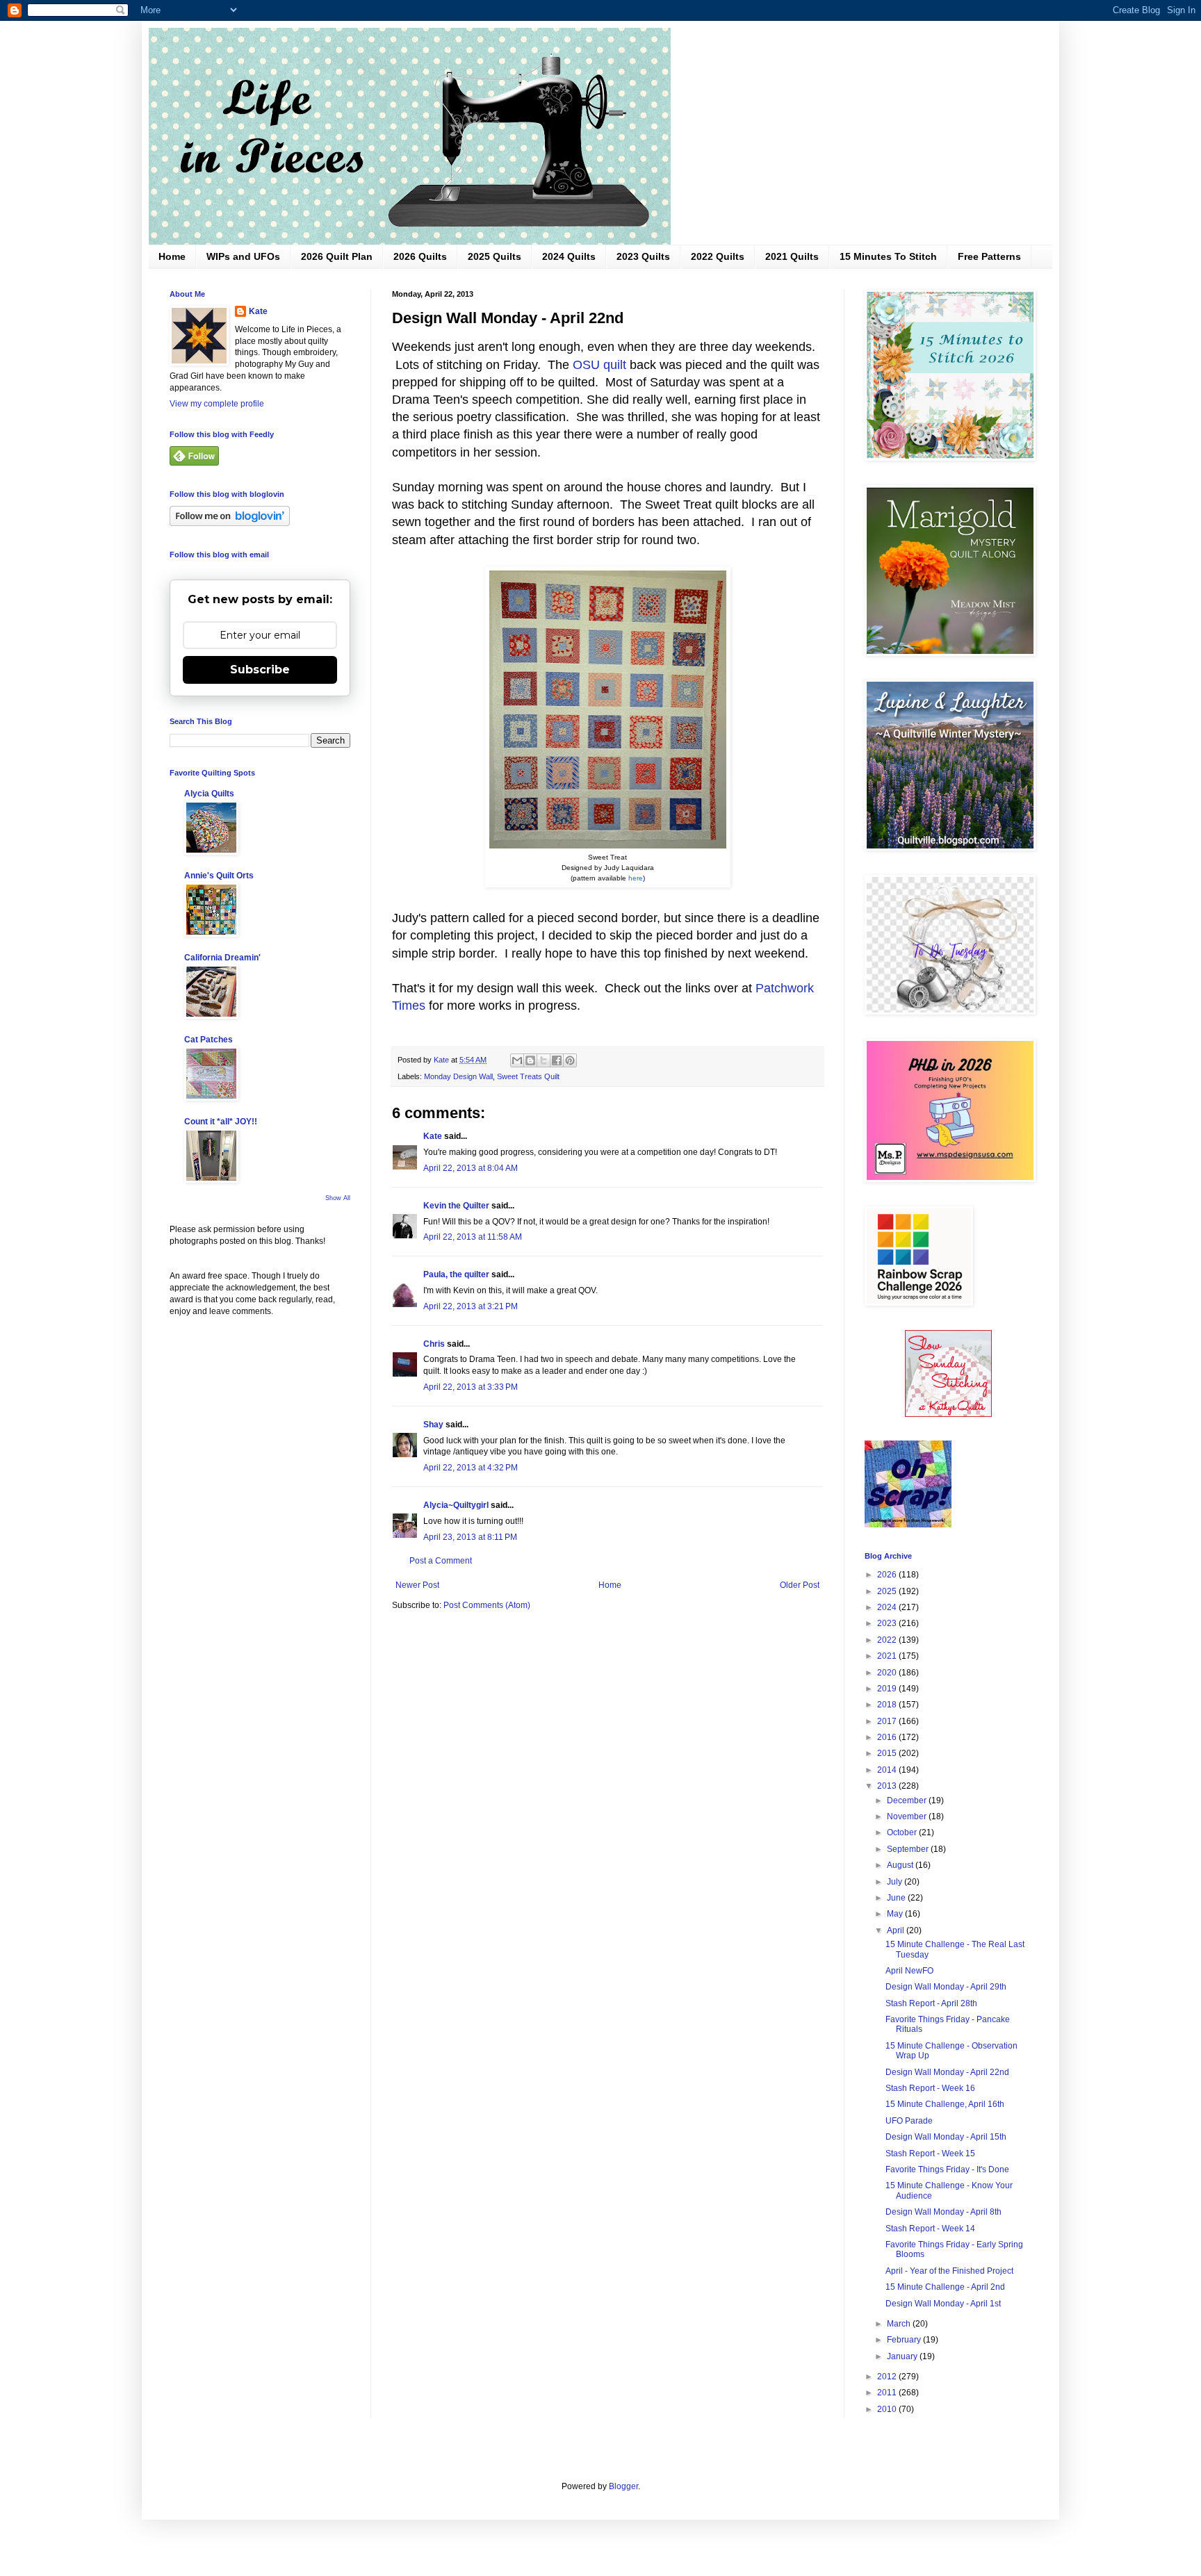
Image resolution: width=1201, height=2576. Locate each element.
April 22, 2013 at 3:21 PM (471, 1306)
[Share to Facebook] (557, 1060)
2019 (888, 1689)
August (901, 1865)
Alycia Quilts (209, 794)
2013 (888, 1786)
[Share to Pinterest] (570, 1060)
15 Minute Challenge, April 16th (945, 2104)
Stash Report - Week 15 (930, 2153)
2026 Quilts (420, 256)
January (903, 2356)
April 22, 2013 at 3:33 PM (471, 1387)
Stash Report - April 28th (931, 2003)
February (905, 2340)
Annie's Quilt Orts (219, 876)
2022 (888, 1640)
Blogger (623, 2486)
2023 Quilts (643, 256)
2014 (888, 1770)
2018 (888, 1705)
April (897, 1930)
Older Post (800, 1585)
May (896, 1914)
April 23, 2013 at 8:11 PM (470, 1537)
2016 (888, 1737)
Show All (338, 1198)
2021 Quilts (792, 256)
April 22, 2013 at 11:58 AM (473, 1237)
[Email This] (517, 1060)
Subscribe (260, 670)
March (900, 2324)
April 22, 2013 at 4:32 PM (471, 1468)
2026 (888, 1575)
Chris (434, 1344)
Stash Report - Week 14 (930, 2229)
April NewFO (909, 1971)
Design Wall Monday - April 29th (946, 1987)
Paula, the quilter (456, 1274)
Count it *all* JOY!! (221, 1122)
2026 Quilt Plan (337, 256)
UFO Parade (909, 2121)
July (896, 1882)
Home (172, 256)
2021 (888, 1656)
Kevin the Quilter (456, 1206)
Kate (433, 1136)
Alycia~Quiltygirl (456, 1505)
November (908, 1816)
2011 (888, 2393)
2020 (888, 1673)
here (636, 878)
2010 (888, 2409)
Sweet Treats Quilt (528, 1076)
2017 (888, 1721)
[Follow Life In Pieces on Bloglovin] (230, 523)
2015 (888, 1753)
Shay (433, 1425)
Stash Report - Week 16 (930, 2088)
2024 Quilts (569, 256)
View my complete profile (217, 404)
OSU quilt (599, 365)
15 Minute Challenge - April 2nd (945, 2287)
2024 (888, 1607)
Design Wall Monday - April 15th (946, 2137)
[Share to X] (544, 1060)
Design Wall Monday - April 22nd (947, 2072)
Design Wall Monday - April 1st (943, 2304)
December (908, 1800)
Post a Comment (441, 1561)
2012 (888, 2377)
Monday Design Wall (458, 1076)
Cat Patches (209, 1040)
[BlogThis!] (530, 1060)
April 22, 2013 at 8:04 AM (471, 1168)
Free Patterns (989, 256)
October (903, 1832)
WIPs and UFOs (243, 256)
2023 (888, 1623)
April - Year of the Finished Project (949, 2271)
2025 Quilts (495, 256)
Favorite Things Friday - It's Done (947, 2169)
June (897, 1898)
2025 (888, 1591)
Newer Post (417, 1585)
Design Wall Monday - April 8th (943, 2212)
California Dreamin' (222, 958)
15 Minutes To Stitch (888, 256)
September (909, 1849)
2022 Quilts (718, 256)
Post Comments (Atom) (487, 1605)
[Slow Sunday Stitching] (948, 1414)
